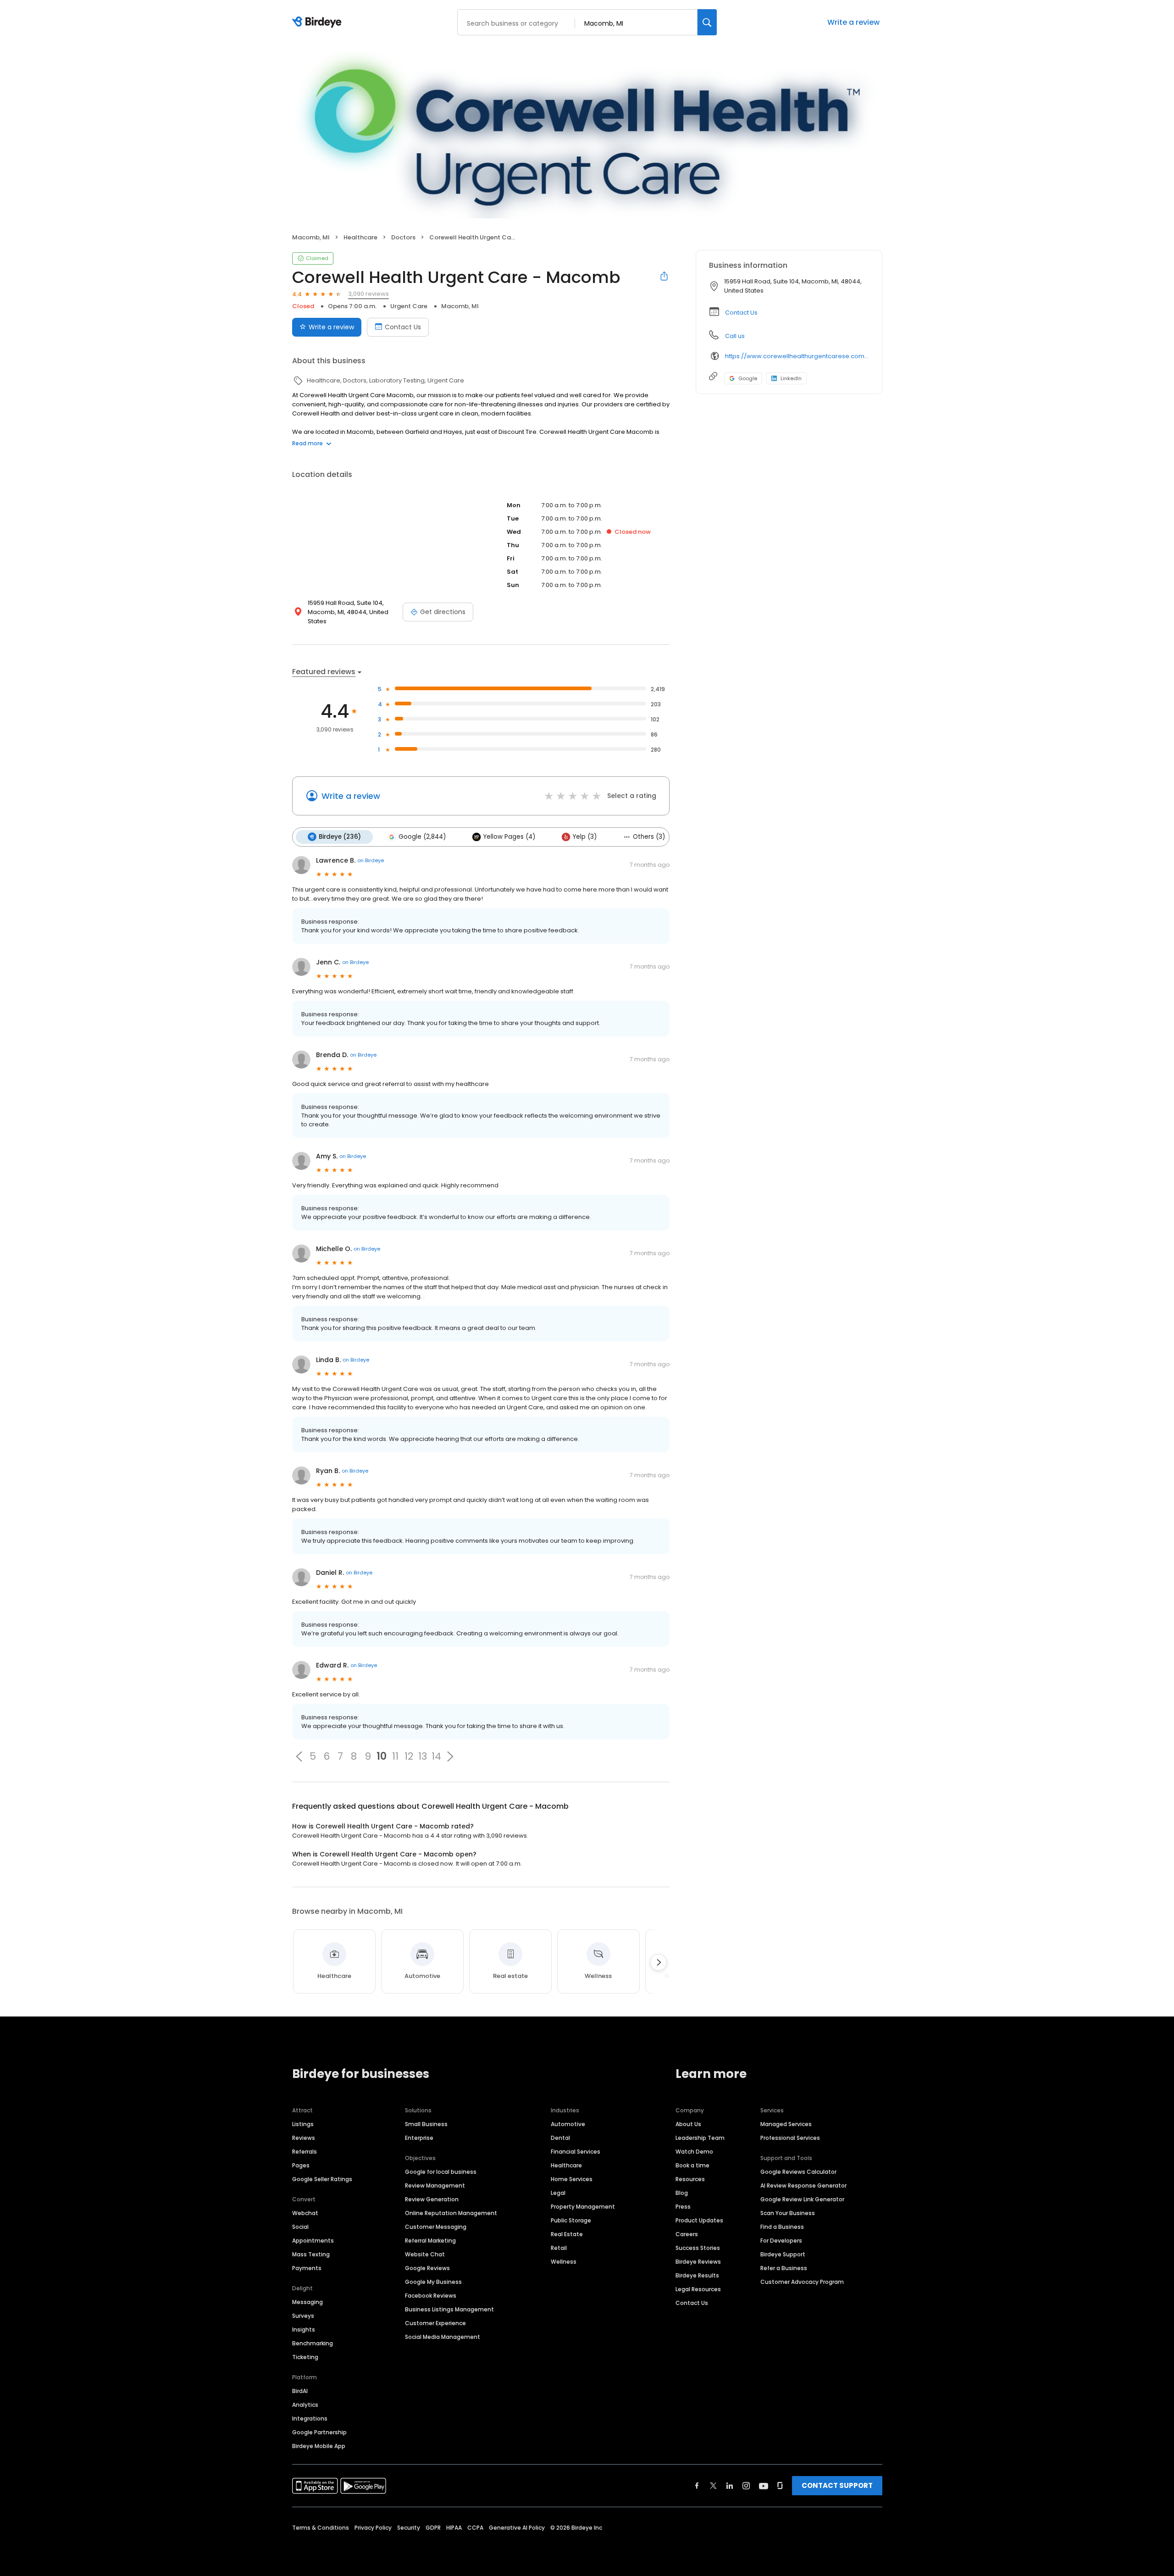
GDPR (433, 2528)
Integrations (310, 2418)
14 (436, 1756)
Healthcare (566, 2165)
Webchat (305, 2213)
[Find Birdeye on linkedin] (730, 2486)
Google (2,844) (422, 837)
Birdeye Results (697, 2275)
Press (683, 2207)
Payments (307, 2268)
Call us (735, 336)
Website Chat (425, 2254)
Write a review (853, 22)
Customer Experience (435, 2323)
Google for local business (441, 2172)
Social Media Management (443, 2337)
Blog (682, 2193)
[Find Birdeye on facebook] (697, 2486)
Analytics (305, 2405)
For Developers (781, 2241)
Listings (303, 2124)
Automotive (568, 2124)
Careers (687, 2234)
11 (395, 1756)
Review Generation (432, 2199)
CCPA (475, 2528)
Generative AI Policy (517, 2528)
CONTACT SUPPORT (837, 2485)
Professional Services (790, 2138)
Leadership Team (700, 2138)
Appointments (313, 2241)
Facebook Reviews (431, 2296)
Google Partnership (319, 2432)
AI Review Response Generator (803, 2185)
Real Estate (567, 2234)
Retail (559, 2248)
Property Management (583, 2207)
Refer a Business (784, 2268)
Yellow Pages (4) (509, 837)
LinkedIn (791, 378)
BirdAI (300, 2391)
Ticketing (305, 2357)
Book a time (692, 2165)
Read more (307, 443)
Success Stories (698, 2248)
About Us (688, 2124)
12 (409, 1756)
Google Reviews (427, 2268)
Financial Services (576, 2152)
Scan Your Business (788, 2213)
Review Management (435, 2185)
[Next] (659, 1962)
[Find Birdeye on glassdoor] (780, 2486)
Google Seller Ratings (322, 2179)
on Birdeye (371, 860)
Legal (558, 2193)
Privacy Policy (373, 2528)
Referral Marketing (430, 2241)
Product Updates (699, 2220)
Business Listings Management (449, 2309)
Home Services (572, 2179)
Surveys (303, 2316)
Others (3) (649, 837)
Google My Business (433, 2282)
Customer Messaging (436, 2227)
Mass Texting (311, 2254)
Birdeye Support (783, 2254)
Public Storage (571, 2220)
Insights (304, 2329)
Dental (560, 2138)
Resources (690, 2179)
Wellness (564, 2262)
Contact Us (403, 327)
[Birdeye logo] (318, 22)
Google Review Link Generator (802, 2199)
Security (409, 2528)
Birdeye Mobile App (319, 2446)
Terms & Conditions (321, 2528)
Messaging (307, 2302)
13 (423, 1756)
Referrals (305, 2152)
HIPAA (454, 2528)
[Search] (707, 22)
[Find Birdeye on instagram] (746, 2486)
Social (300, 2227)
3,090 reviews (368, 294)
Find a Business (782, 2227)
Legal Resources (698, 2289)
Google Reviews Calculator (798, 2172)
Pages (301, 2165)
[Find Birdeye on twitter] (713, 2486)
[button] (299, 1756)
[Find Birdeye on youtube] (764, 2486)
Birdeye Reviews (698, 2262)
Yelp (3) (585, 837)
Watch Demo (694, 2152)
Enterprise (419, 2138)
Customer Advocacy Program (802, 2282)
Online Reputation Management (451, 2213)
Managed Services (786, 2124)
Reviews (304, 2138)
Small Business (426, 2124)
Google (748, 378)
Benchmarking (313, 2343)
